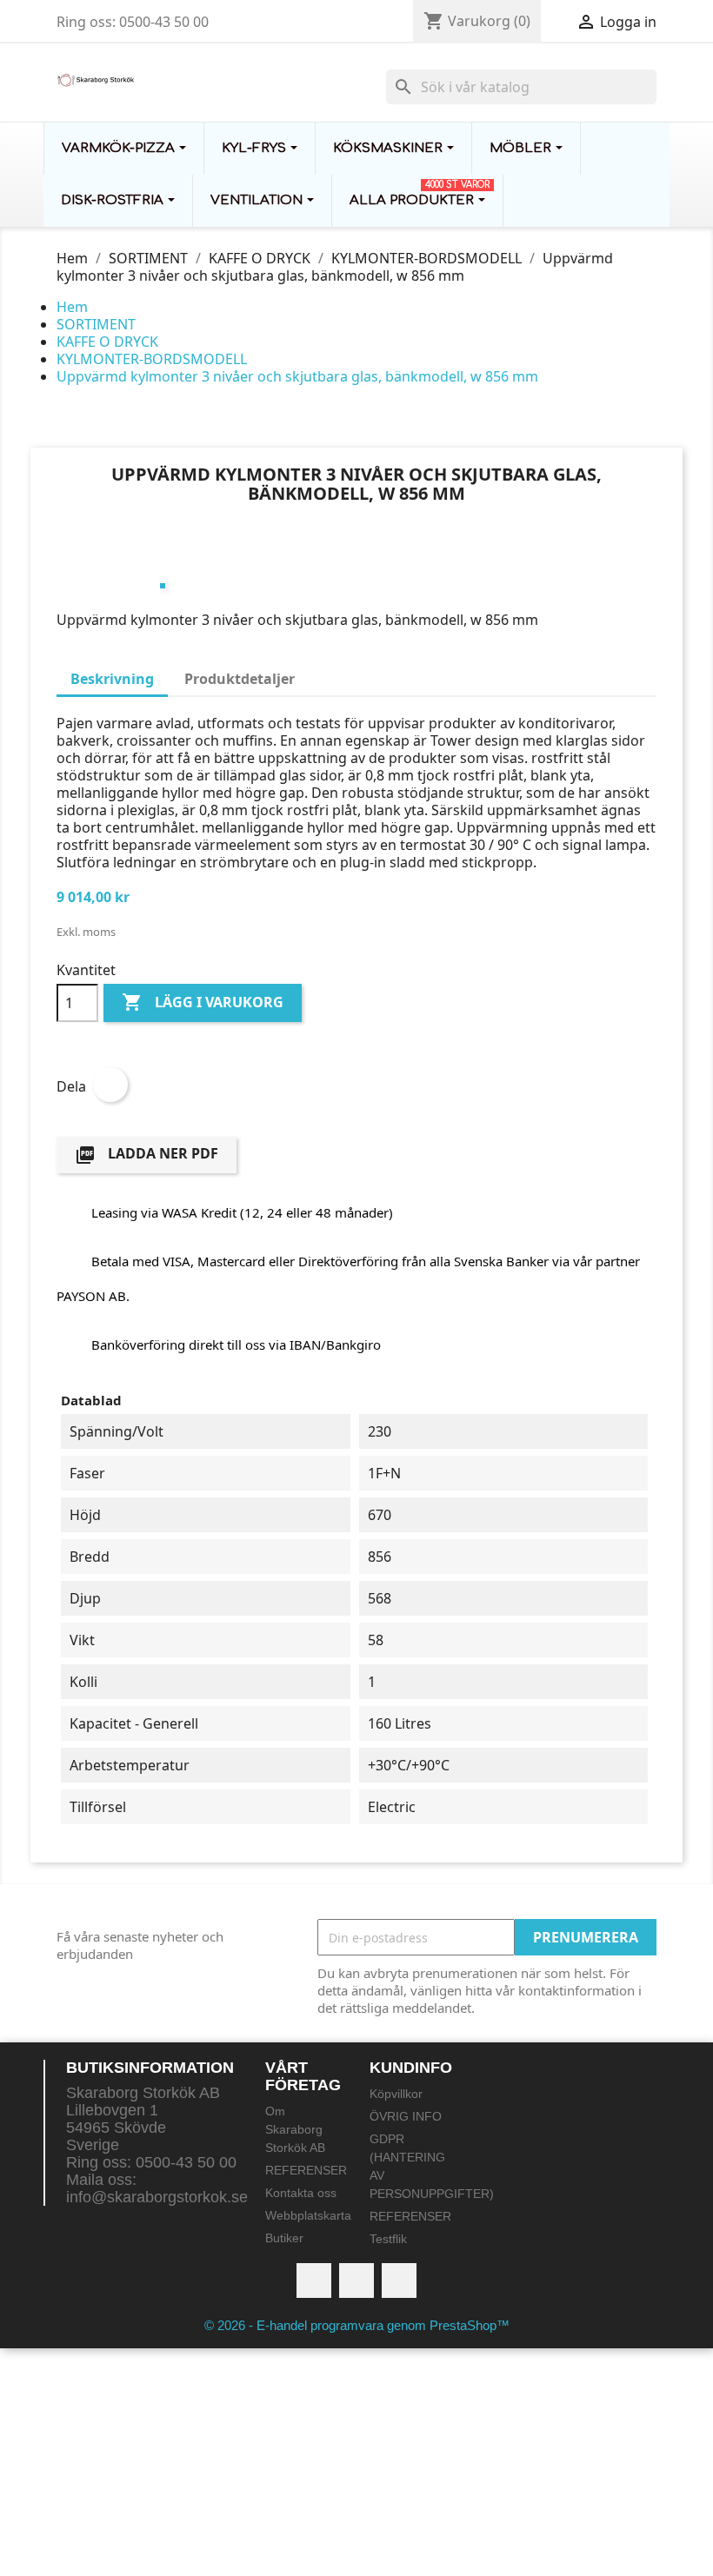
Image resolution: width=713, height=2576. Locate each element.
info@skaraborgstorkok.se (157, 2197)
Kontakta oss (301, 2193)
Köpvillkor (396, 2094)
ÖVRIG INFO (406, 2116)
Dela (110, 1085)
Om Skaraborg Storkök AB (295, 2129)
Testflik (388, 2239)
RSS (356, 2281)
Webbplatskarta (308, 2215)
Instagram (399, 2281)
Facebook (314, 2281)
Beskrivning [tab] (112, 679)
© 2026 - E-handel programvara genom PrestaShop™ (357, 2325)
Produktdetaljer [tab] (240, 679)
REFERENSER (306, 2170)
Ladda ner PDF (147, 1155)
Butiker (284, 2238)
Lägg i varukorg (203, 1002)
